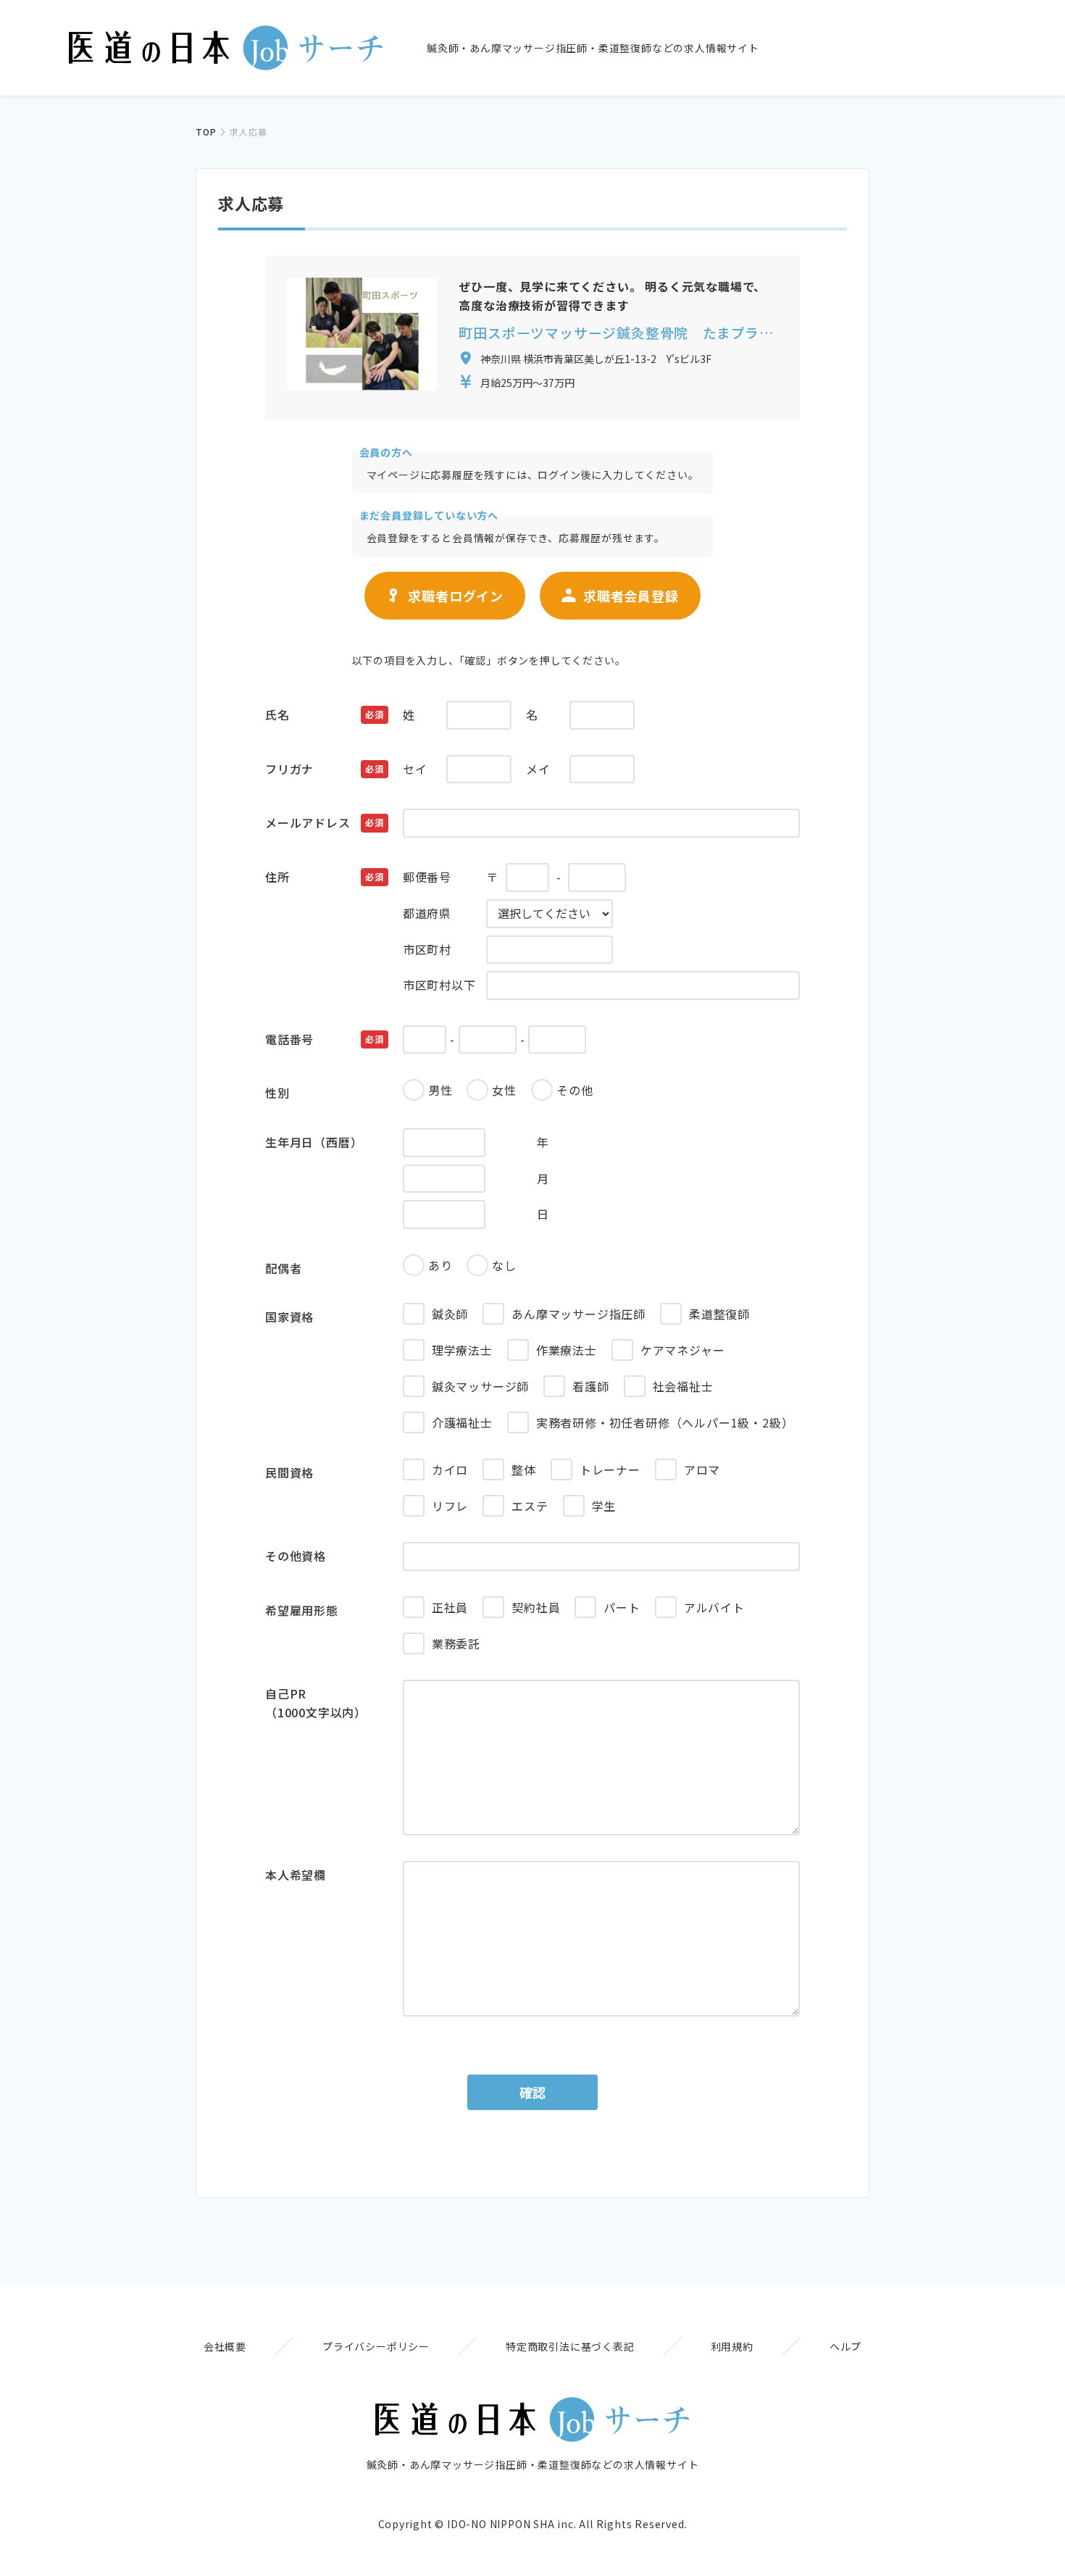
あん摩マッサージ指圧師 (579, 1314)
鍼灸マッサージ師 (480, 1386)
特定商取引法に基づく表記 (570, 2346)
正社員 (450, 1607)
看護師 (590, 1386)
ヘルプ (845, 2346)
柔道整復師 (719, 1314)
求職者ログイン (456, 596)
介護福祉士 (462, 1422)
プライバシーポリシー (376, 2346)
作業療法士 (567, 1350)
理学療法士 (462, 1350)
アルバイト (714, 1607)
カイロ (450, 1470)
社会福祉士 (683, 1386)
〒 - (482, 877)
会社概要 (225, 2346)
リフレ (450, 1506)
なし (504, 1265)
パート (622, 1607)
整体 (524, 1470)
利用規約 (732, 2346)
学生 (604, 1506)
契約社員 (536, 1607)
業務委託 (456, 1643)
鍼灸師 (450, 1314)
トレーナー (610, 1470)
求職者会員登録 (631, 596)
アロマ (702, 1470)
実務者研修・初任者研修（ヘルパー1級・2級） (665, 1422)
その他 (575, 1090)
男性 (440, 1090)
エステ (530, 1506)
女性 (504, 1090)
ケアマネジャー (683, 1350)
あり (440, 1265)
